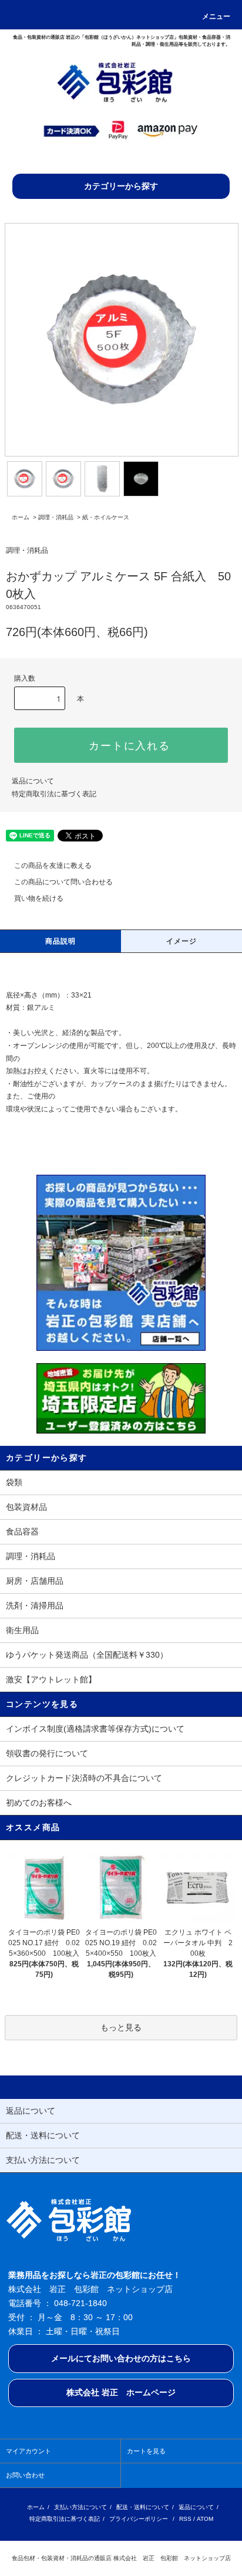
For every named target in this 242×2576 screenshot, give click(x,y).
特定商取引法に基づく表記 (54, 794)
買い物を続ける (39, 898)
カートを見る (146, 2451)
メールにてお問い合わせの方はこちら (121, 2358)
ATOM (205, 2519)
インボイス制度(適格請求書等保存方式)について (95, 1729)
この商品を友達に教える (53, 866)
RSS (185, 2519)
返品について (33, 781)
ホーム (21, 517)
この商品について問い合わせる (63, 882)
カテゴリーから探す (121, 186)
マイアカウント (28, 2451)
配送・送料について (143, 2507)
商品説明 (61, 941)
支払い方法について (80, 2507)
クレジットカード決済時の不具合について (84, 1778)
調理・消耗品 (56, 517)
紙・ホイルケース (106, 517)
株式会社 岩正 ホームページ (121, 2392)
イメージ (182, 941)
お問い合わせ (25, 2475)
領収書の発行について (47, 1753)
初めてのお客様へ (39, 1803)
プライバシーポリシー (139, 2519)
